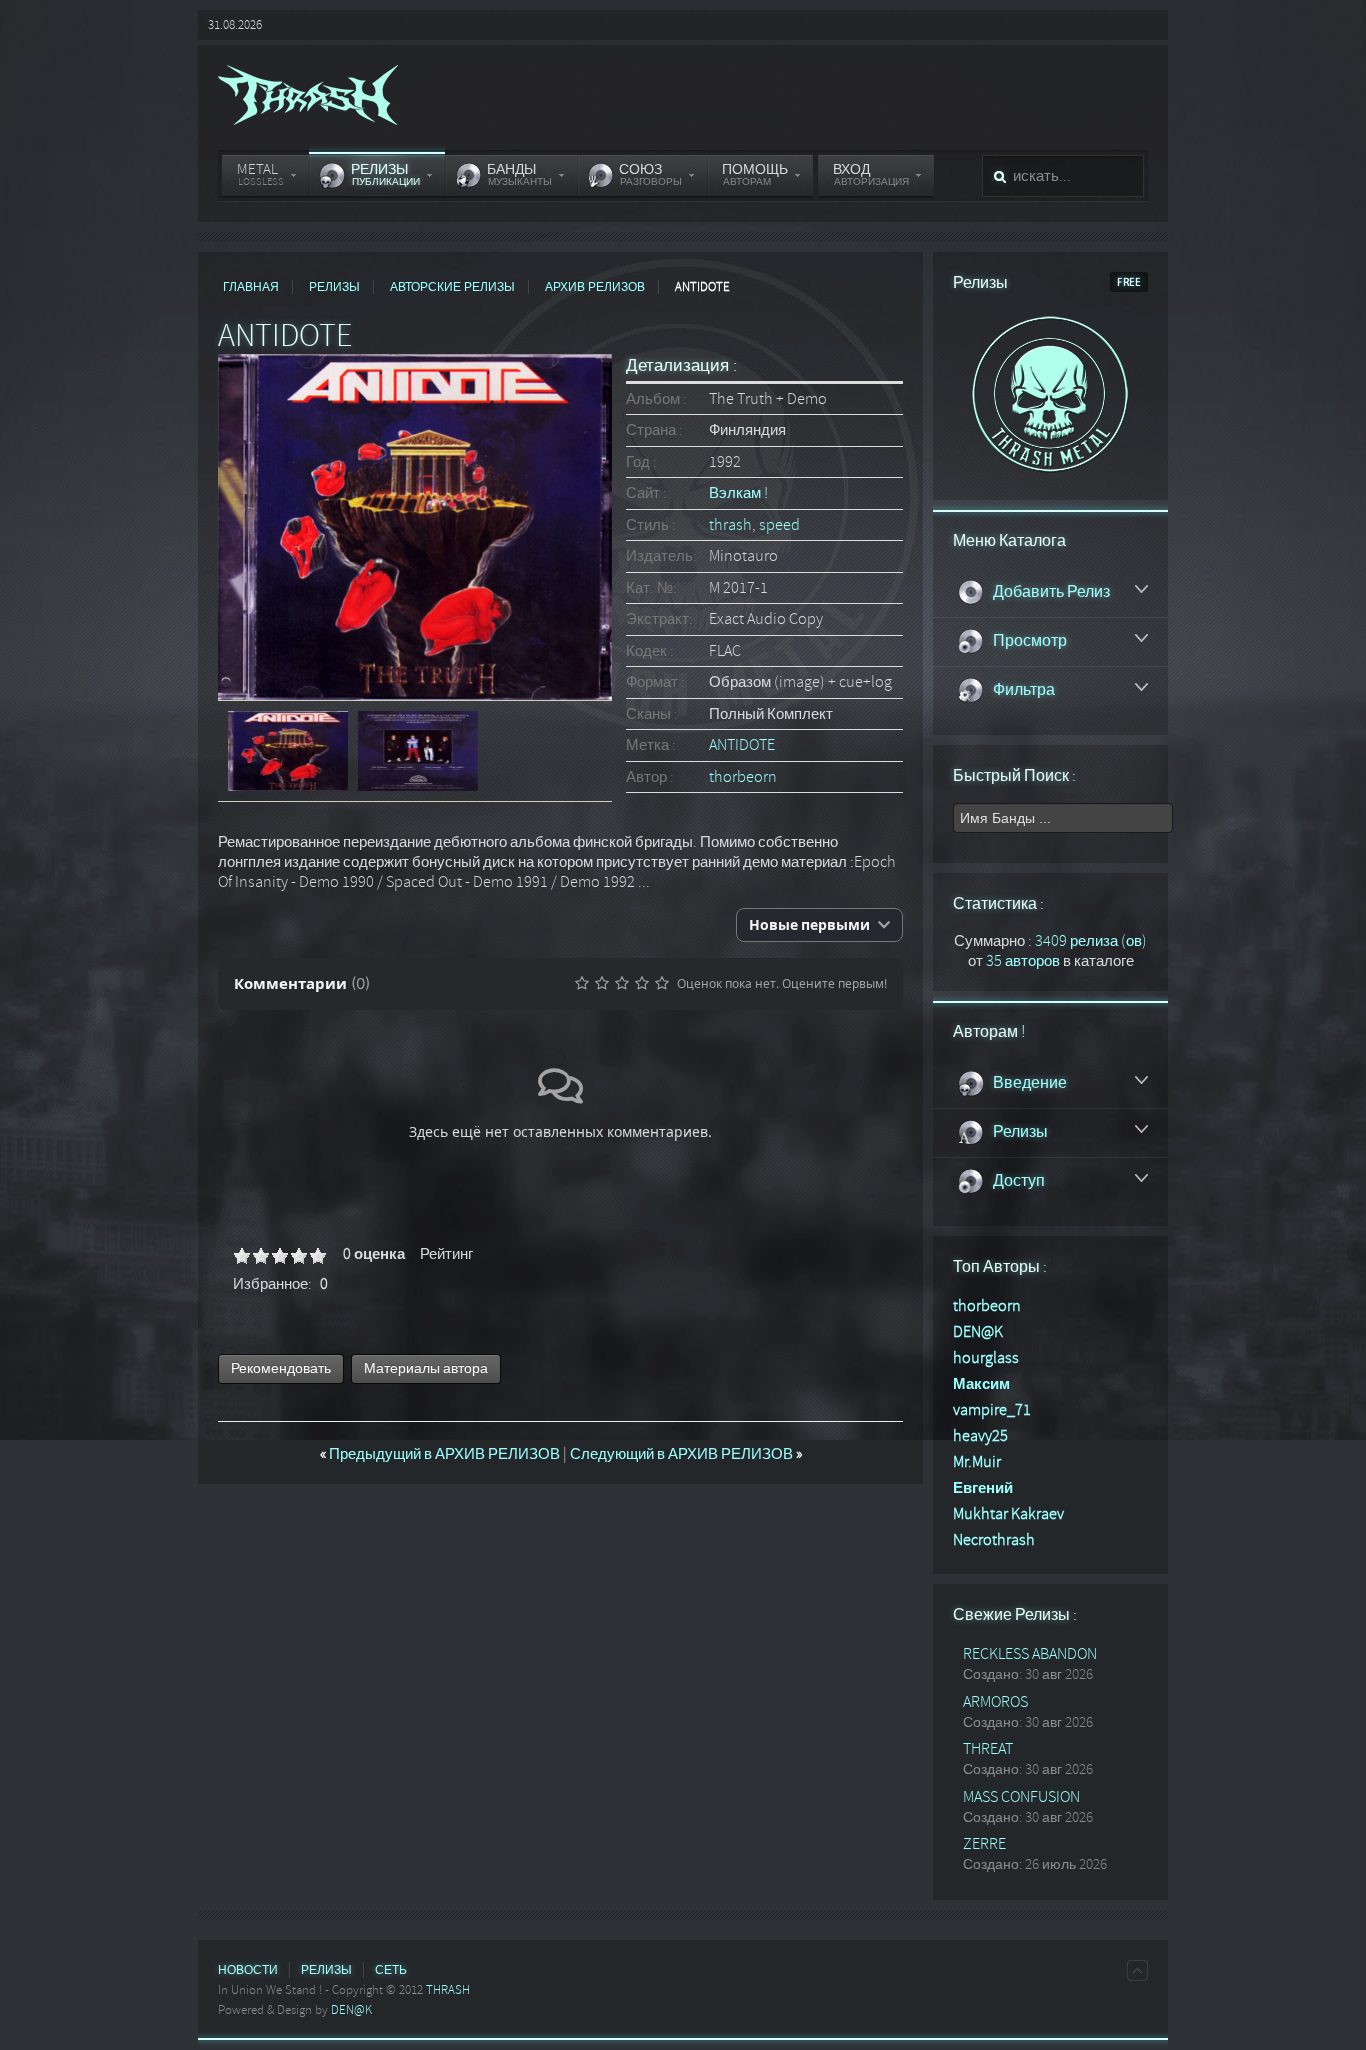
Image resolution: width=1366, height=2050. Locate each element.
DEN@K (978, 1332)
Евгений (983, 1488)
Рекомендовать (281, 1368)
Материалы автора (426, 1368)
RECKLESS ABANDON (1030, 1654)
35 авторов (1023, 961)
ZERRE (984, 1844)
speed (779, 525)
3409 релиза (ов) (1091, 941)
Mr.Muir (977, 1462)
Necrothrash (994, 1540)
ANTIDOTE (742, 745)
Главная (251, 287)
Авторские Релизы (452, 287)
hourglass (986, 1358)
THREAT (988, 1749)
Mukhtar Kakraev (1008, 1514)
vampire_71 (992, 1410)
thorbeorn (743, 777)
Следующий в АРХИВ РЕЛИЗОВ (686, 1454)
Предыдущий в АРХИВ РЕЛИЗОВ (441, 1454)
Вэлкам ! (738, 493)
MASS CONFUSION (1021, 1797)
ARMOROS (995, 1702)
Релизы (334, 287)
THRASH (448, 1990)
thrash (730, 525)
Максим (981, 1384)
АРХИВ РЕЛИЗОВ (595, 287)
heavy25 (980, 1436)
